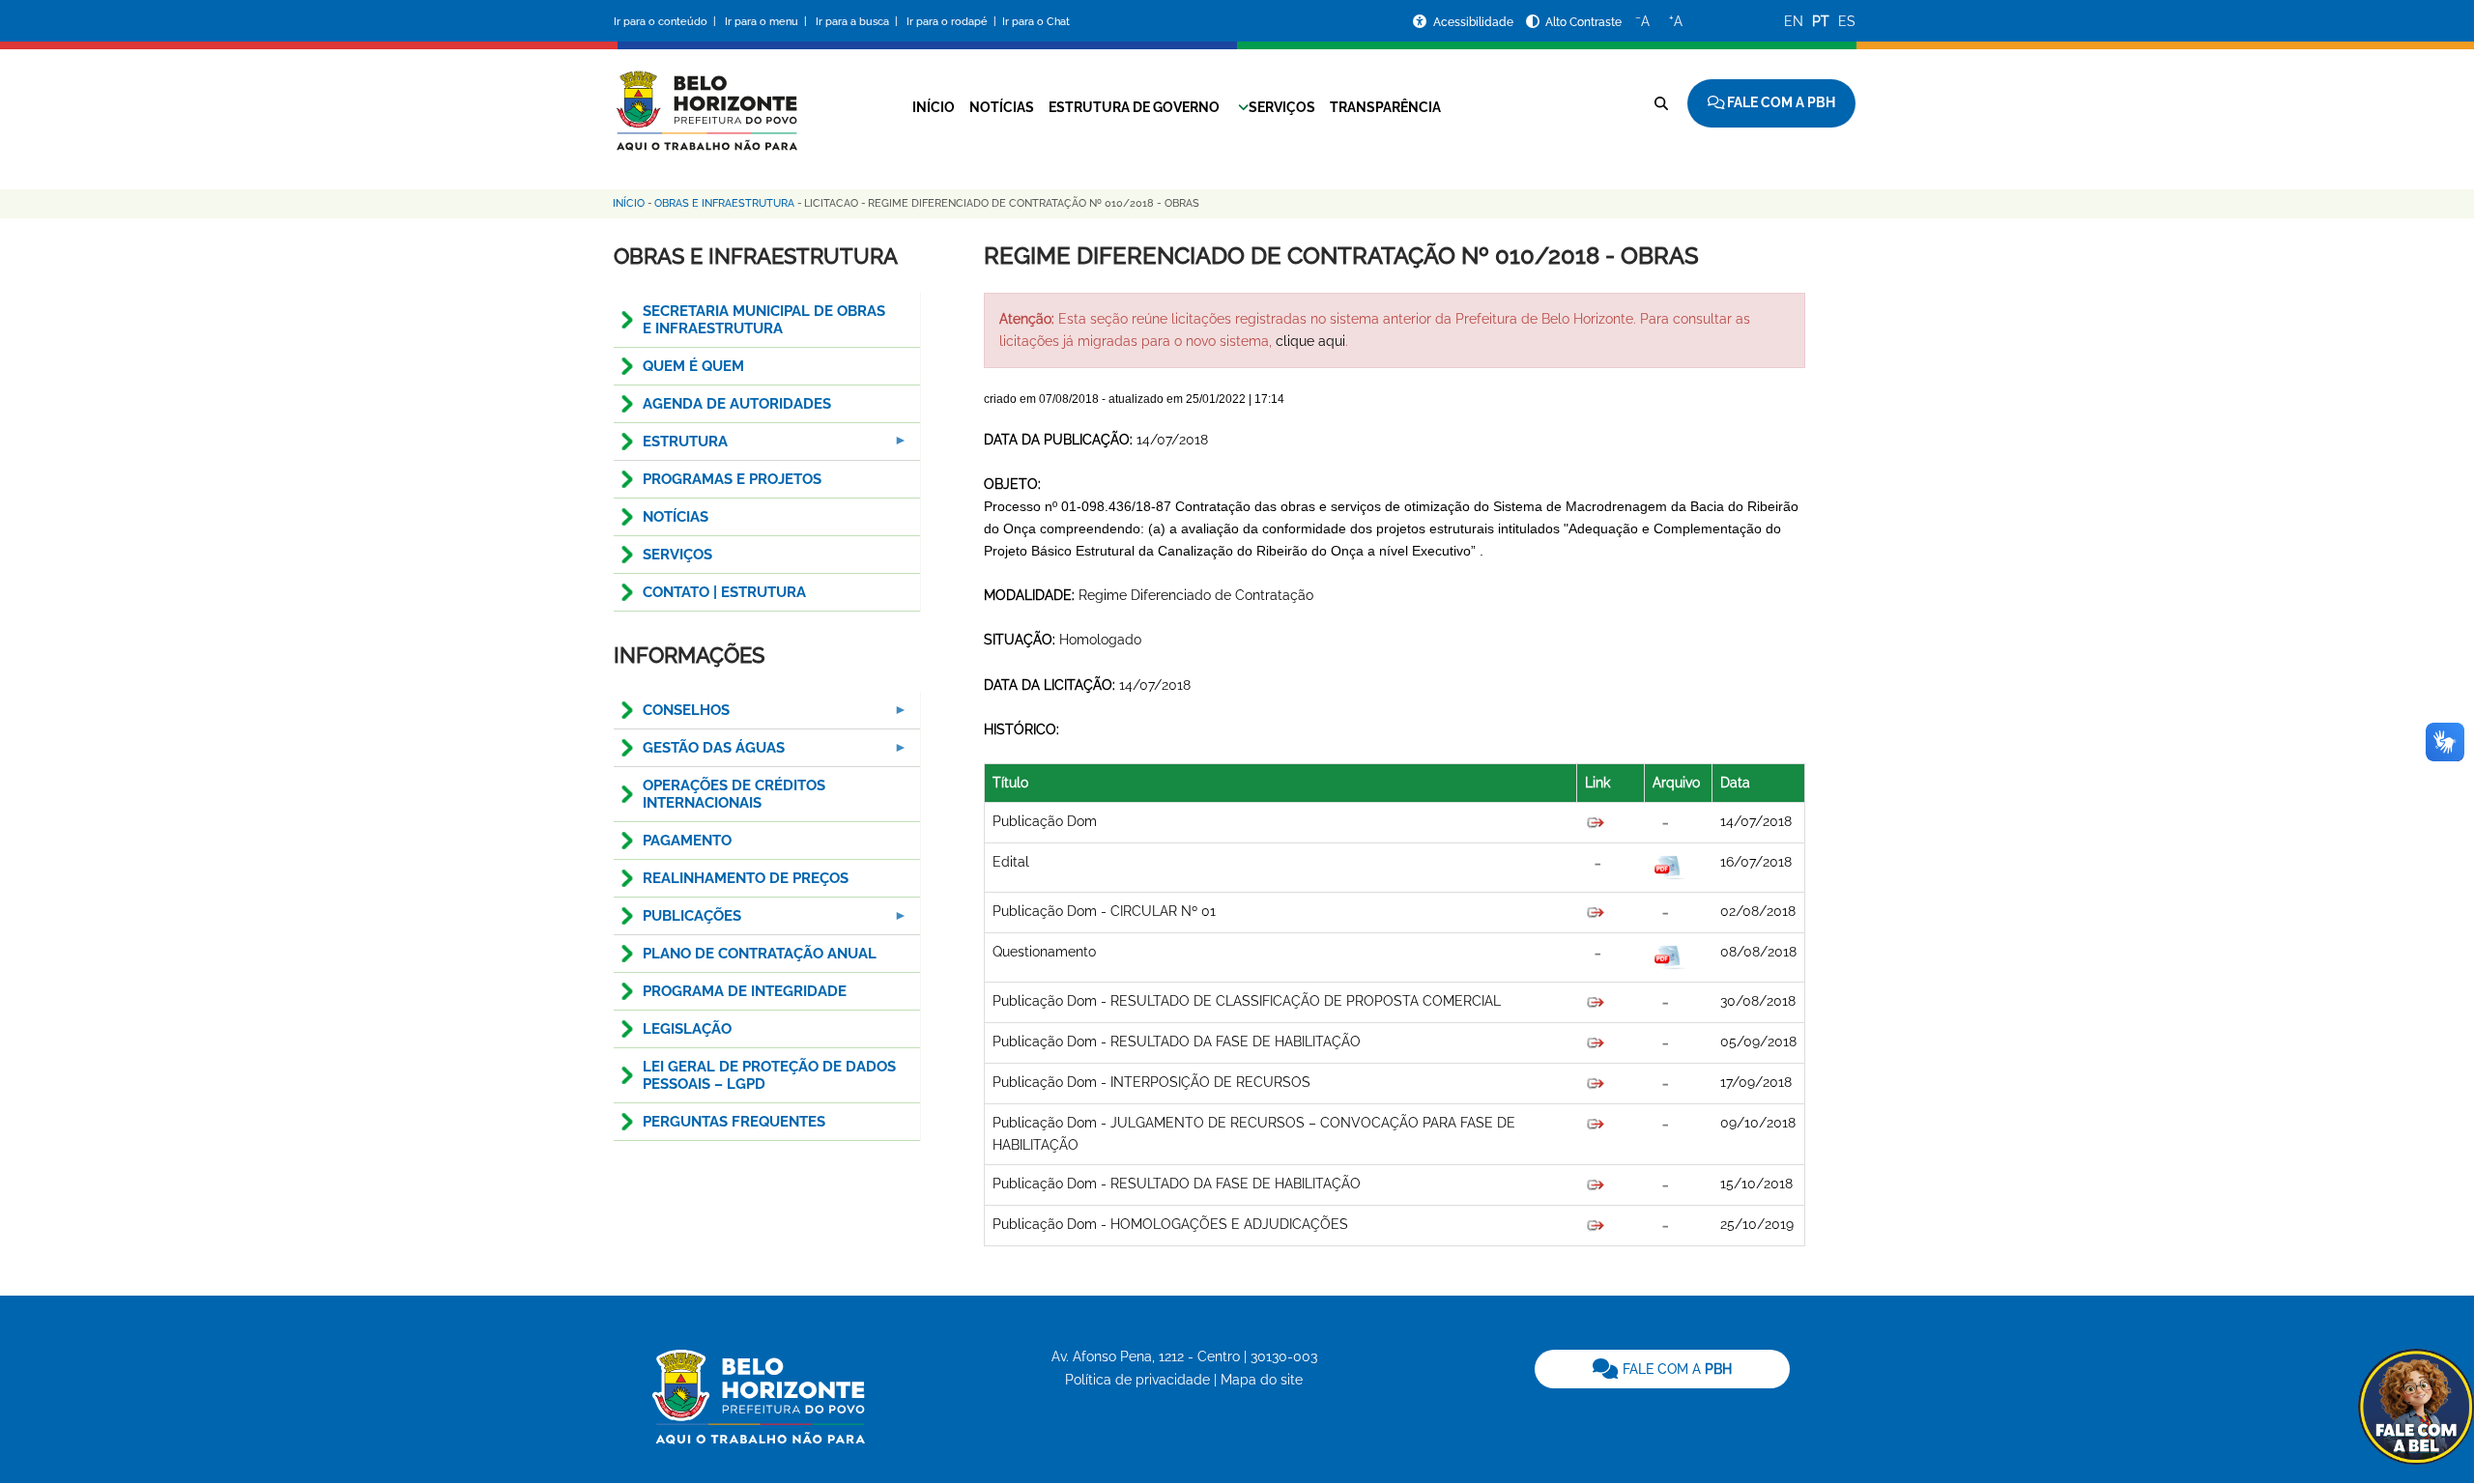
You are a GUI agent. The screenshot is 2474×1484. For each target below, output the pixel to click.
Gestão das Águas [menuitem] (699, 753)
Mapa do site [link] (1262, 1380)
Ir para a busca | (858, 22)
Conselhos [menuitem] (672, 715)
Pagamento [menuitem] (687, 841)
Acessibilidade (1475, 22)
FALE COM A (1675, 1369)
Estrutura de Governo (1134, 107)
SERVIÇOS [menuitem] (677, 555)
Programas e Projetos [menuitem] (732, 479)
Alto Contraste (1583, 22)
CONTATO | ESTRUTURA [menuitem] (724, 592)
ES (1847, 21)
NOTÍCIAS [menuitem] (676, 517)
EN (1794, 21)
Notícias (1002, 107)
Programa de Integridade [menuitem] (745, 991)
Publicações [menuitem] (677, 921)
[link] (1662, 1369)
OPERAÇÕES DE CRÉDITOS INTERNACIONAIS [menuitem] (734, 794)
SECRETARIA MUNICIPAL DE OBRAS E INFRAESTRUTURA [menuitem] (764, 320)
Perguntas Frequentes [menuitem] (734, 1122)
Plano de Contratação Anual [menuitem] (760, 954)
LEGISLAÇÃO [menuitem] (687, 1029)
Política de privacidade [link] (1137, 1380)
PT (1821, 21)
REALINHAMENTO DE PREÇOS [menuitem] (746, 878)
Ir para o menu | (767, 22)
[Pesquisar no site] (1661, 103)
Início (934, 107)
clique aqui (1310, 341)
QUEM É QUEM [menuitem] (693, 366)
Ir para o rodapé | (953, 22)
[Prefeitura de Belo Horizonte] (705, 99)
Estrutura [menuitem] (671, 447)
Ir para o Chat (1036, 22)
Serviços (1282, 107)
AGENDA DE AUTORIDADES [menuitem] (737, 404)
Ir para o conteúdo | (668, 22)
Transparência (1385, 107)
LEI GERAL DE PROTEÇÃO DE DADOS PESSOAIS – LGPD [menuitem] (769, 1075)
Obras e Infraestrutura (724, 203)
